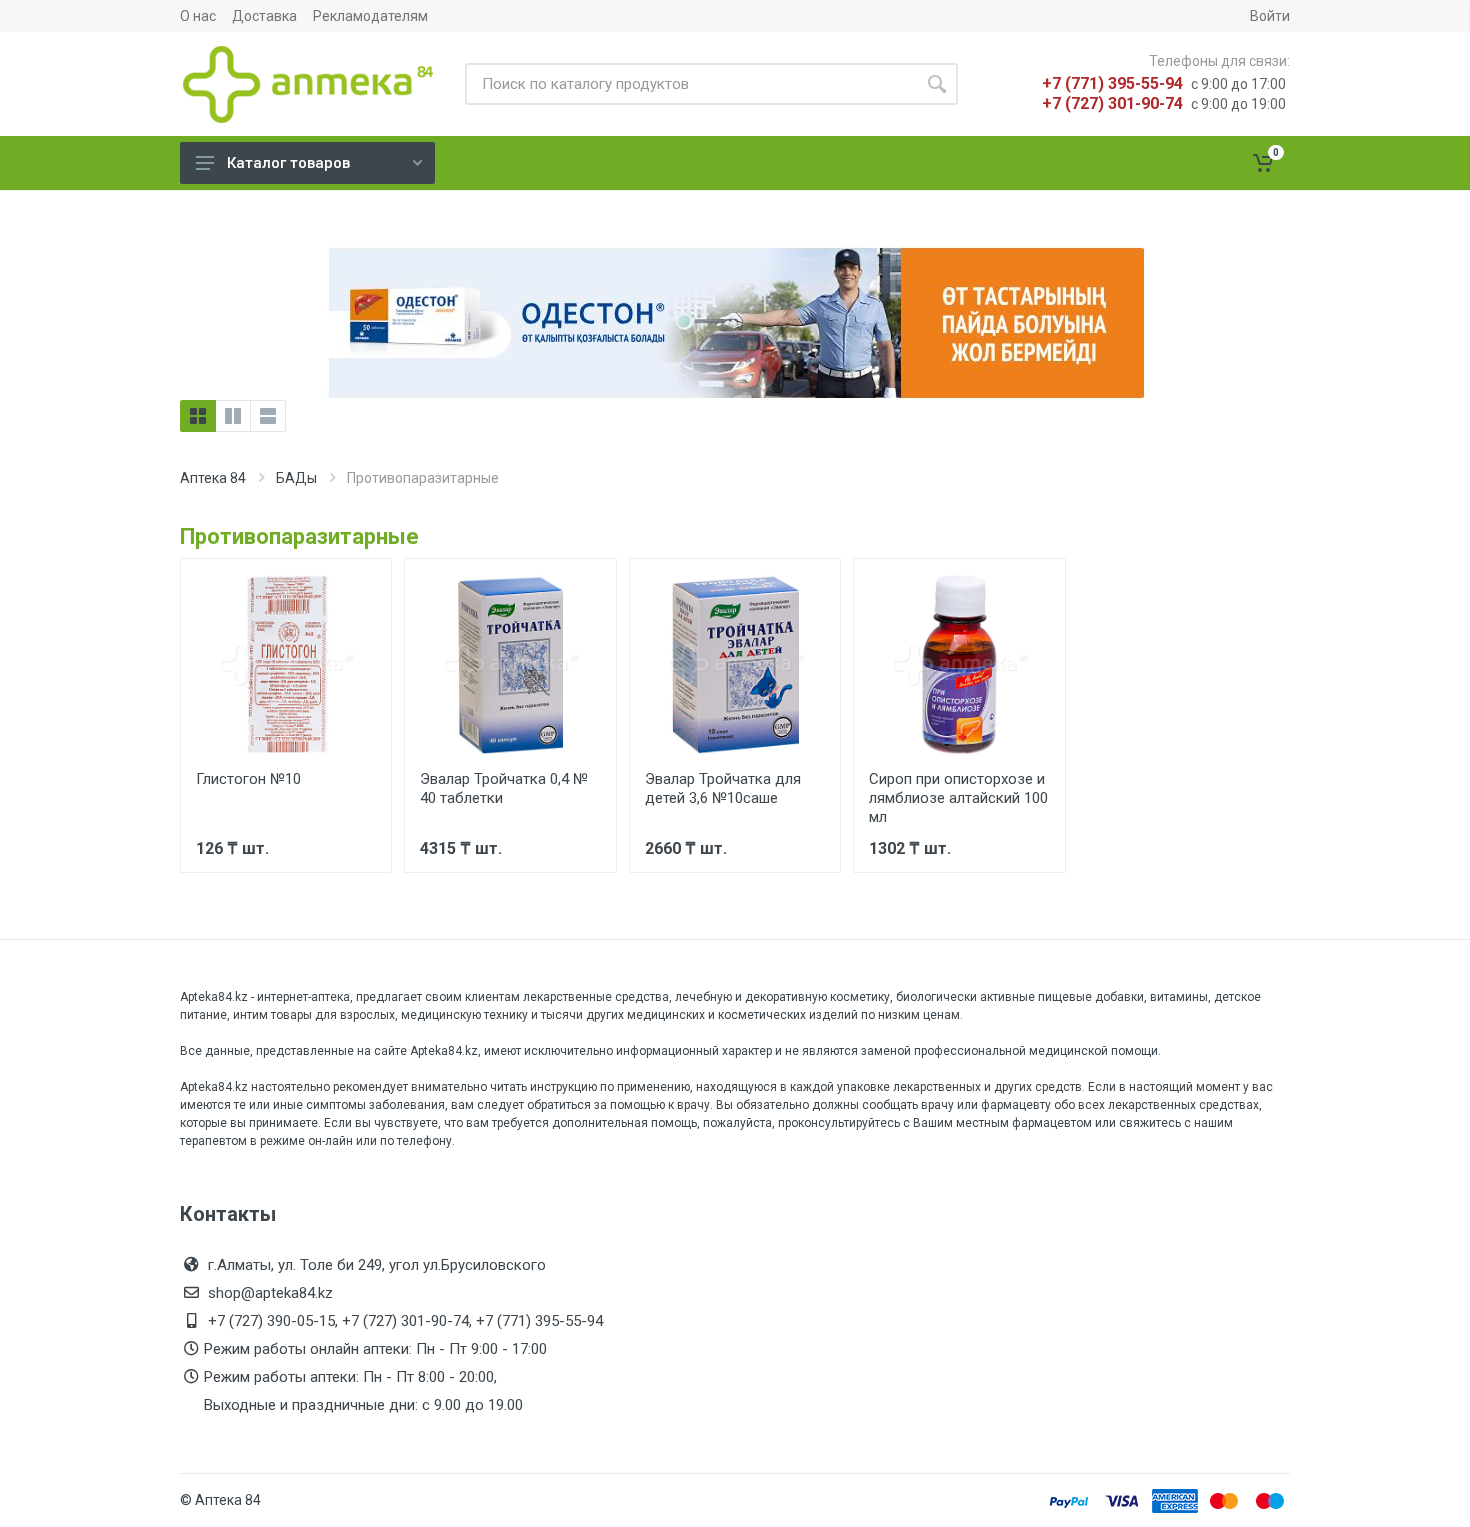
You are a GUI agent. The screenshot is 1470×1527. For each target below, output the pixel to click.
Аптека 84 (213, 478)
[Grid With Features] (233, 416)
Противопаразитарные (299, 536)
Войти (1270, 16)
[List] (268, 416)
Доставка (264, 16)
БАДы (296, 478)
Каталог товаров (288, 163)
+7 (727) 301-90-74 (1112, 103)
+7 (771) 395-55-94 (1112, 83)
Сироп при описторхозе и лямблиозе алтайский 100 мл (958, 798)
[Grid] (198, 416)
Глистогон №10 (248, 779)
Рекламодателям (370, 16)
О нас (198, 16)
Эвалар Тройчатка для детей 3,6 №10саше (723, 788)
